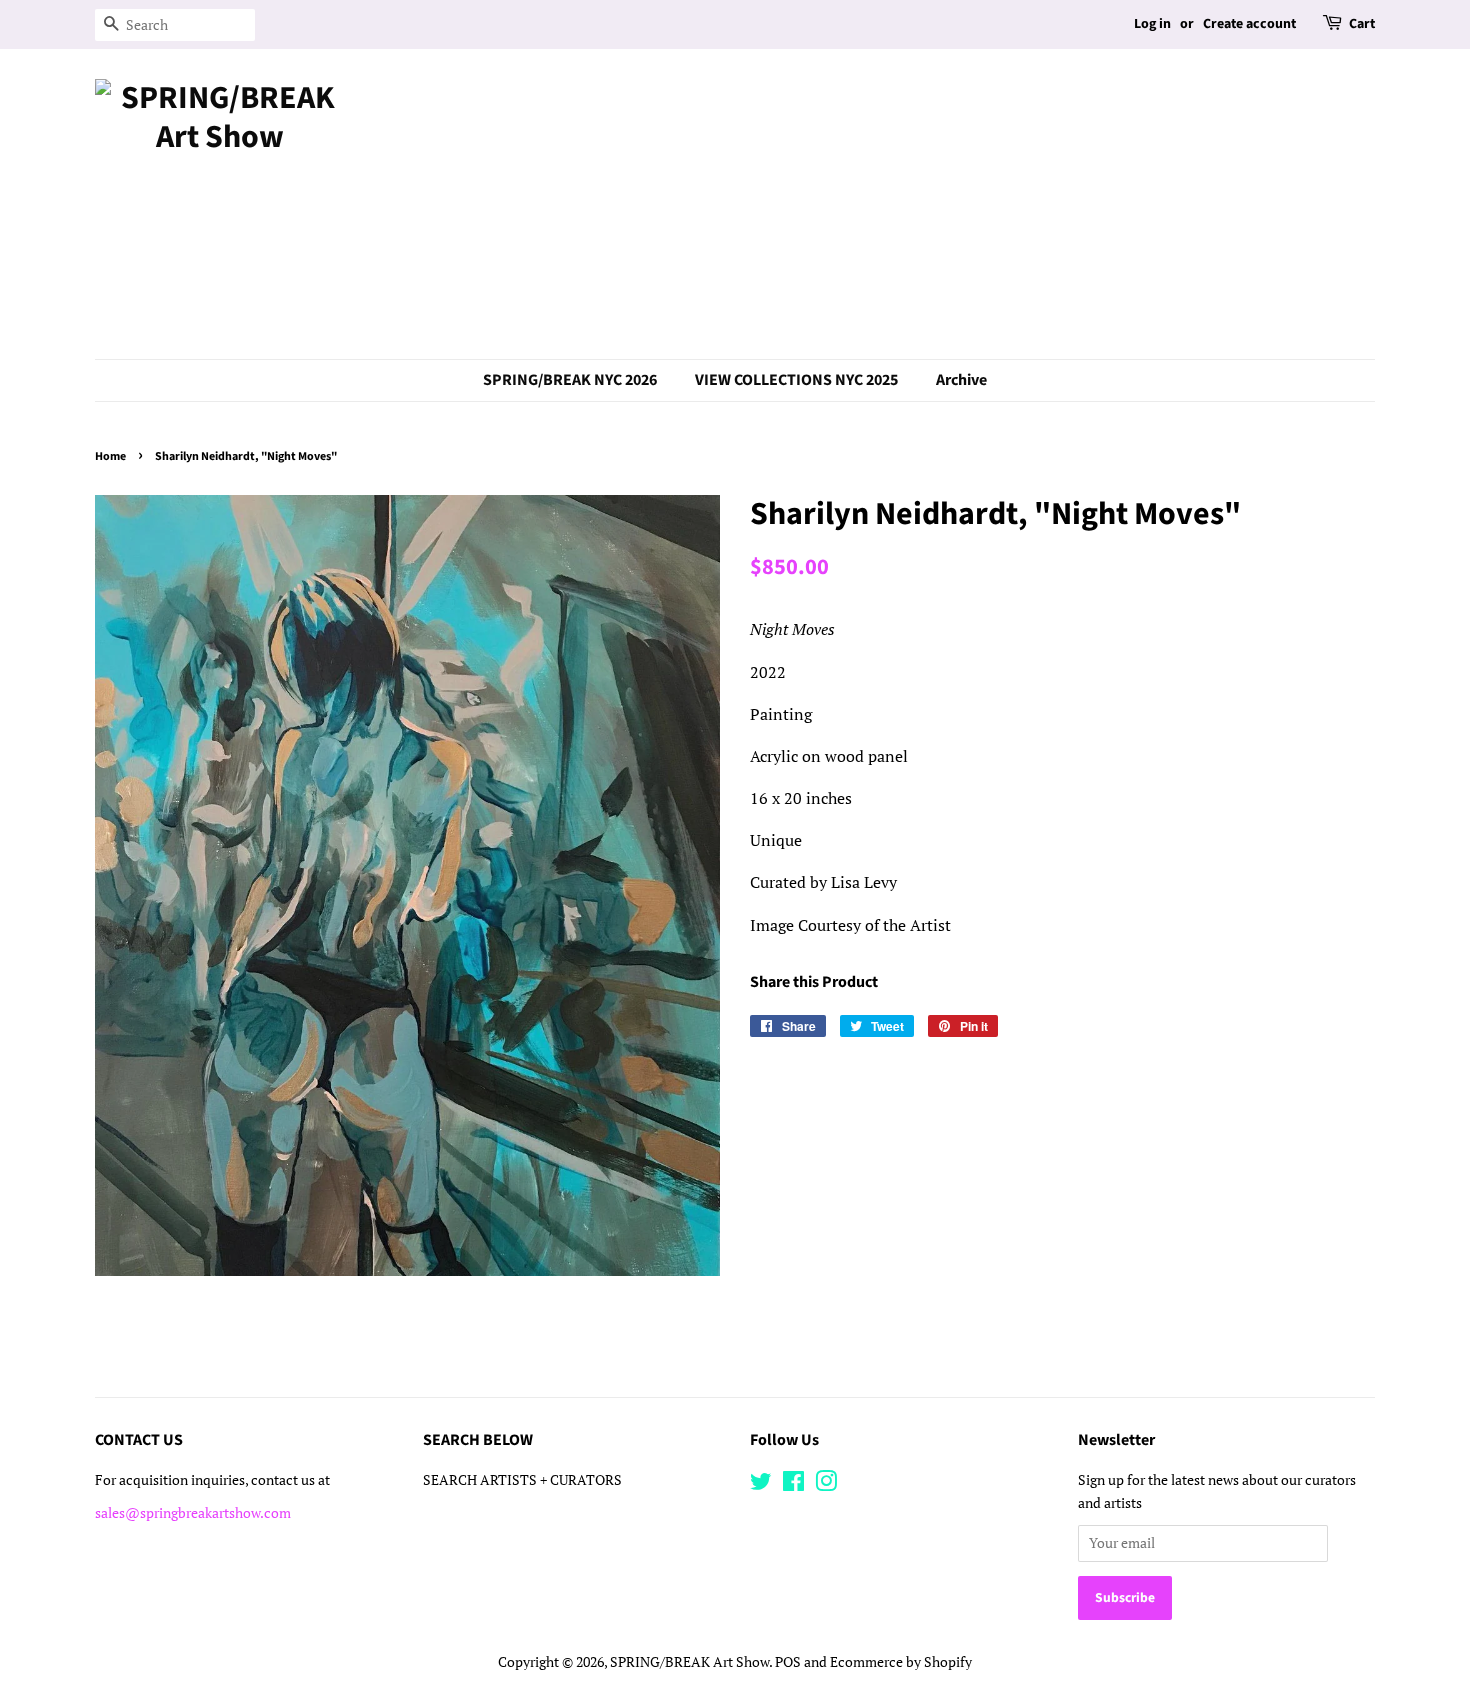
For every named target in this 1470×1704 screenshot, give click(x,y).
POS (788, 1662)
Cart (1362, 24)
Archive (961, 380)
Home (110, 456)
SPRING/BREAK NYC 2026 (570, 380)
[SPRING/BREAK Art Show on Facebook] (793, 1485)
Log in (1152, 24)
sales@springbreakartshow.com (193, 1513)
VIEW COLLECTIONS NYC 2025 (796, 380)
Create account (1249, 24)
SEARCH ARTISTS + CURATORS (522, 1480)
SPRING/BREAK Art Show (689, 1662)
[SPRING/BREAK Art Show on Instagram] (826, 1485)
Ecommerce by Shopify (901, 1662)
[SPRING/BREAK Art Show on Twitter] (761, 1485)
